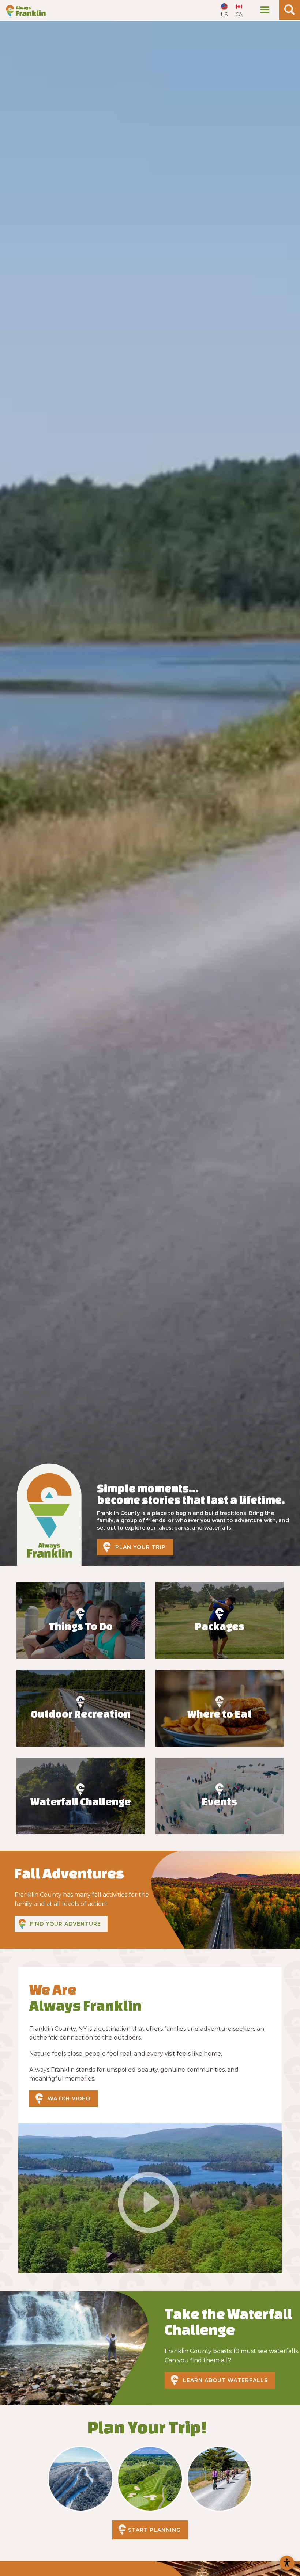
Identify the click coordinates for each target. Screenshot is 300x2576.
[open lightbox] (150, 2198)
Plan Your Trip (140, 1547)
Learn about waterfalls (225, 2380)
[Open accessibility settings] (287, 2563)
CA (239, 15)
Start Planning (154, 2530)
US (224, 15)
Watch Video (69, 2098)
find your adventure (65, 1924)
